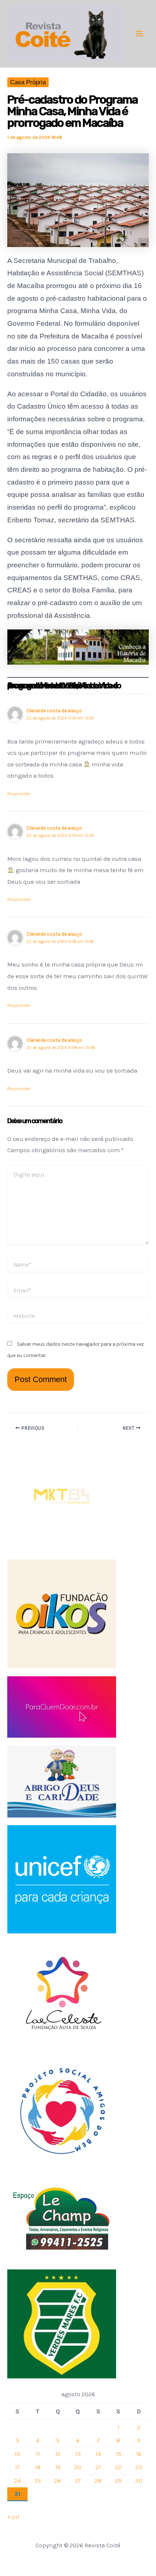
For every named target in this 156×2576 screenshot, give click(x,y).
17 (17, 2467)
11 (38, 2454)
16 (139, 2454)
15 (118, 2454)
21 (98, 2467)
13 (78, 2454)
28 (98, 2480)
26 (58, 2480)
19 (58, 2467)
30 (139, 2480)
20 (78, 2467)
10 (17, 2454)
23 (139, 2467)
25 (38, 2480)
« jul (13, 2516)
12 (58, 2454)
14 (98, 2454)
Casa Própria (28, 82)
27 (78, 2480)
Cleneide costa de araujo (54, 828)
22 (118, 2467)
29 (118, 2480)
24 (17, 2480)
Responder (19, 793)
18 (38, 2467)
